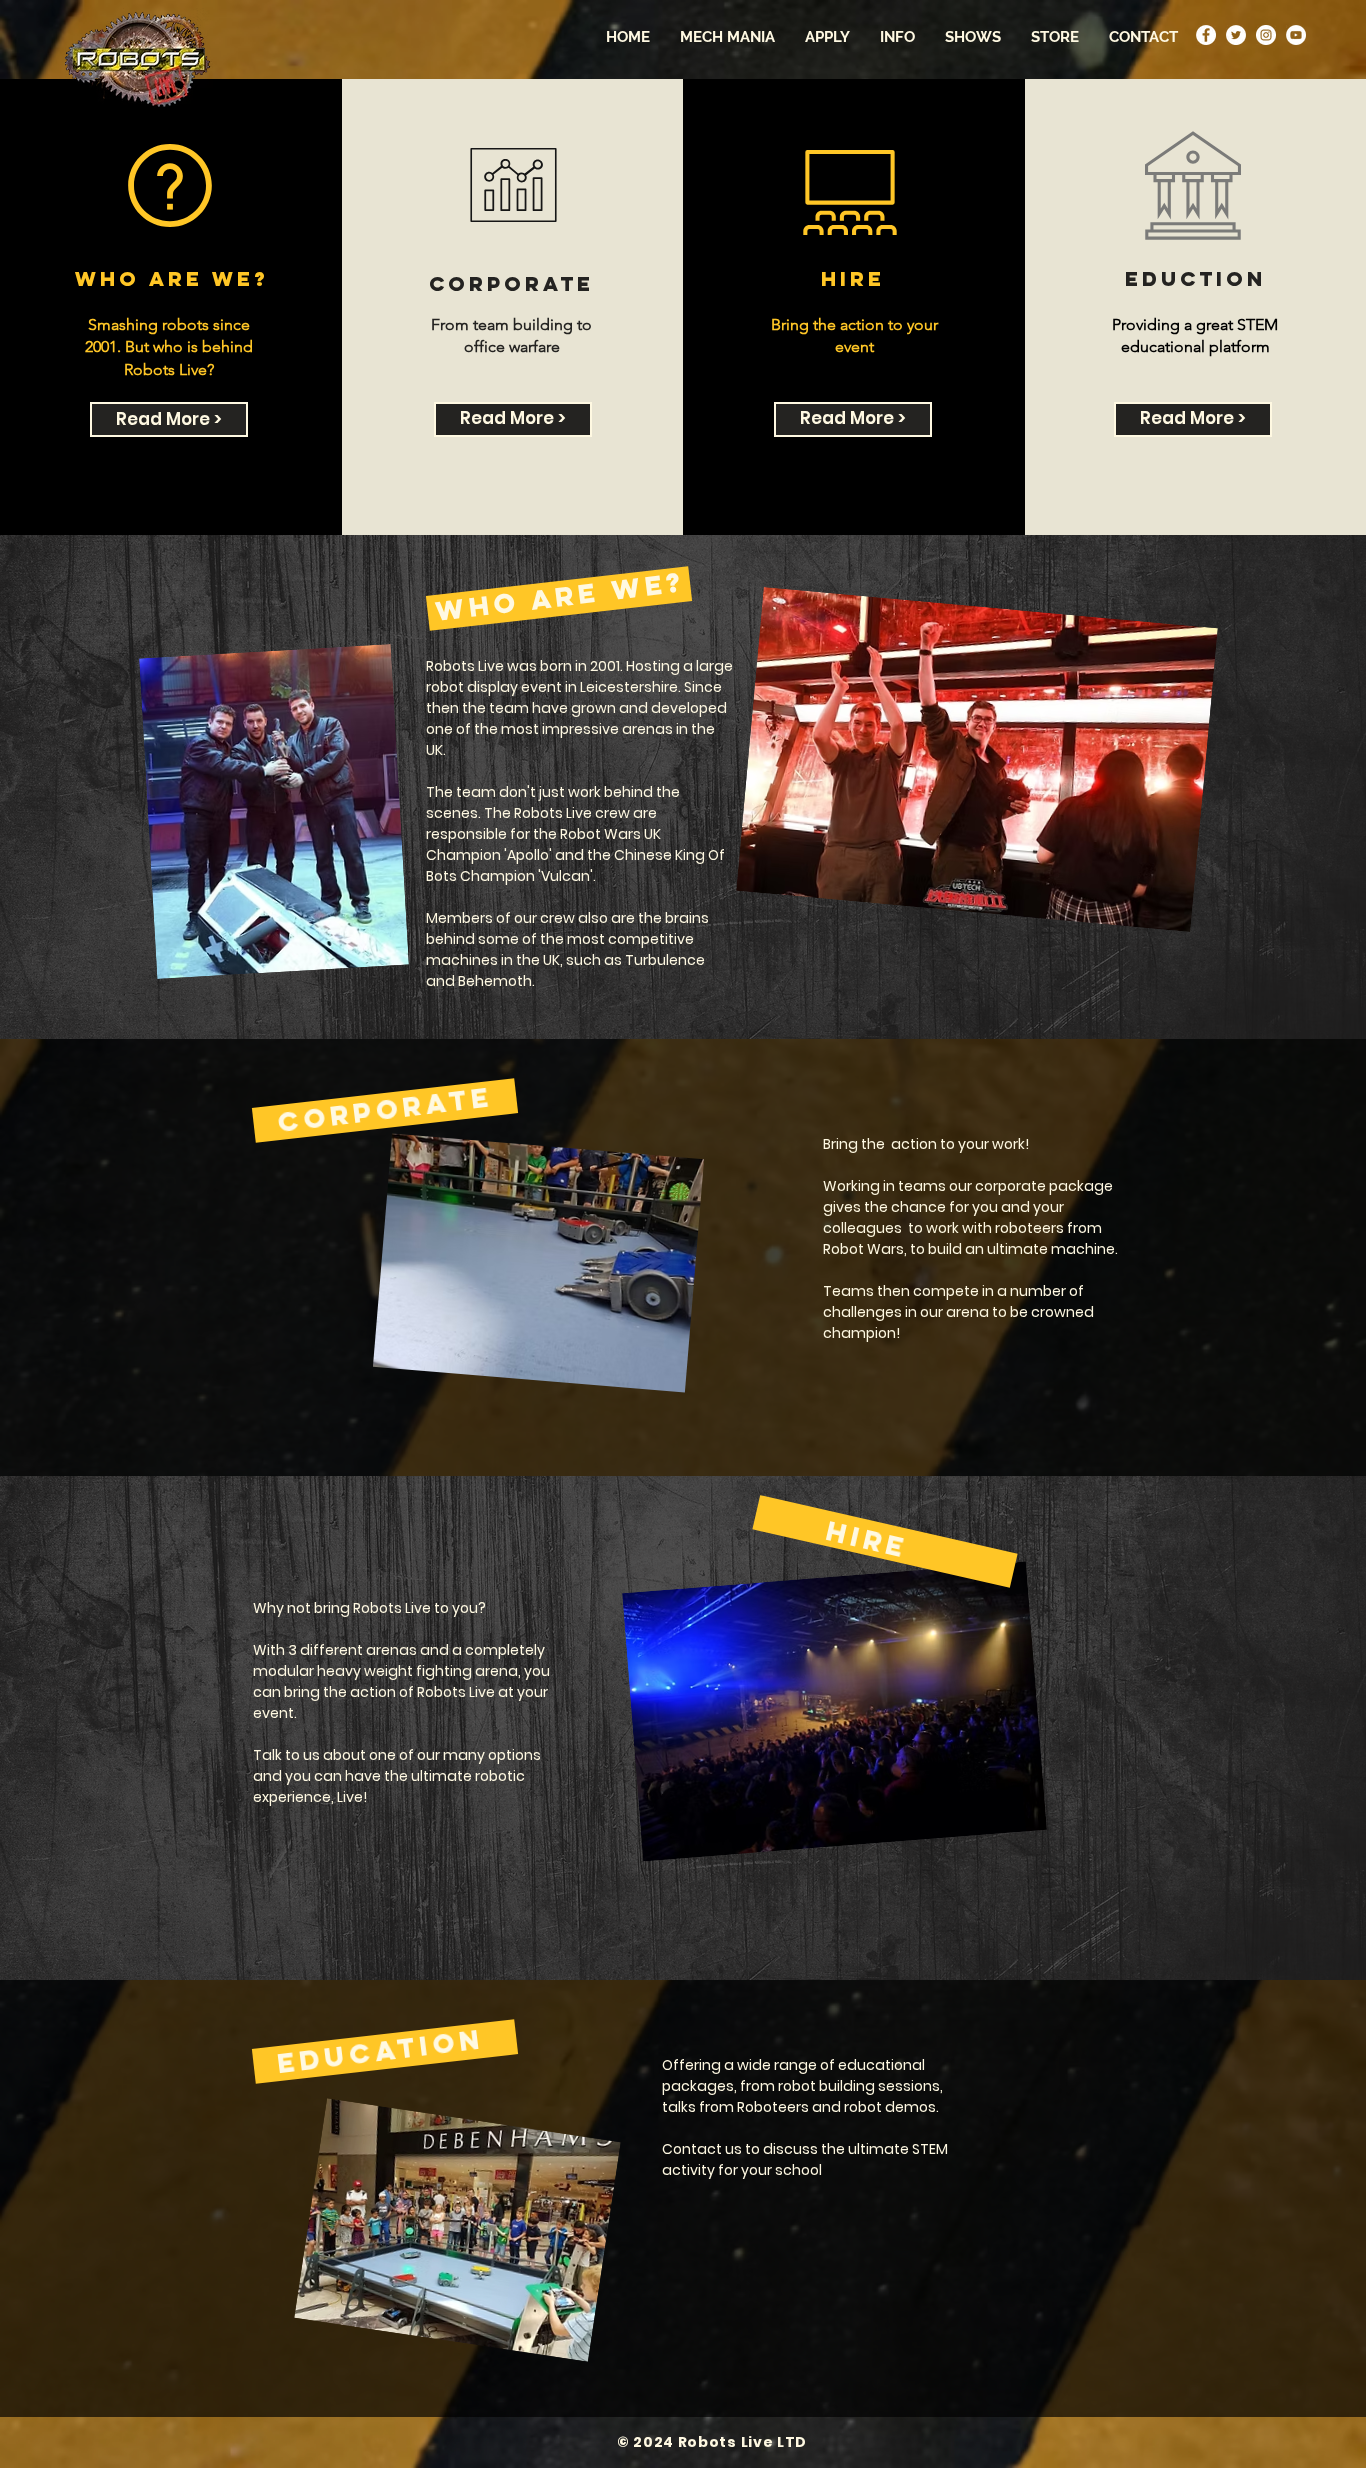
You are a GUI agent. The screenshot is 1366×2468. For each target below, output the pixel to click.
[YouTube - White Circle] (1296, 35)
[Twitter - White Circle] (1236, 35)
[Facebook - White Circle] (1206, 35)
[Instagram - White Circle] (1266, 35)
